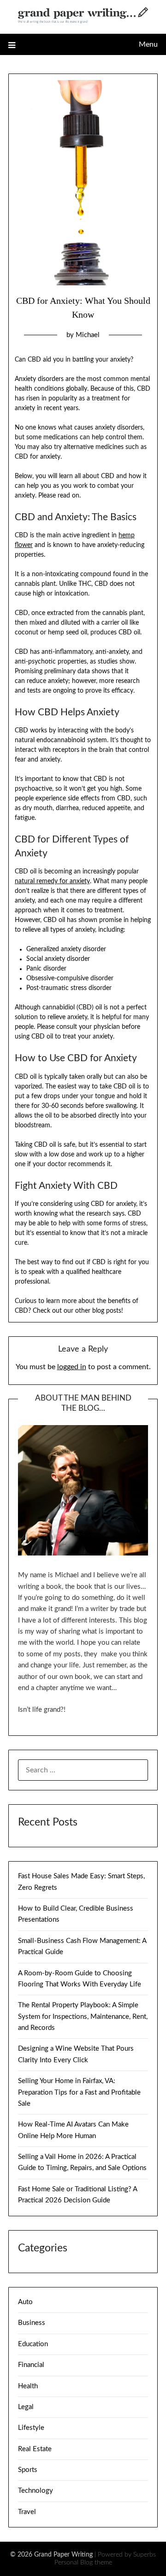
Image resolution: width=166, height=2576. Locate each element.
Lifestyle (31, 2428)
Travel (27, 2512)
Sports (28, 2470)
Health (28, 2386)
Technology (36, 2491)
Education (33, 2344)
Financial (31, 2365)
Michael (88, 335)
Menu (148, 44)
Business (32, 2323)
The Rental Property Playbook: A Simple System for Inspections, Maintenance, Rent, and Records (83, 2017)
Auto (25, 2302)
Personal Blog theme (83, 2563)
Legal (26, 2407)
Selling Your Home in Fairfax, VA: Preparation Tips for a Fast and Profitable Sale (79, 2092)
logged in (72, 1367)
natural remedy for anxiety (52, 881)
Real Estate (35, 2449)
